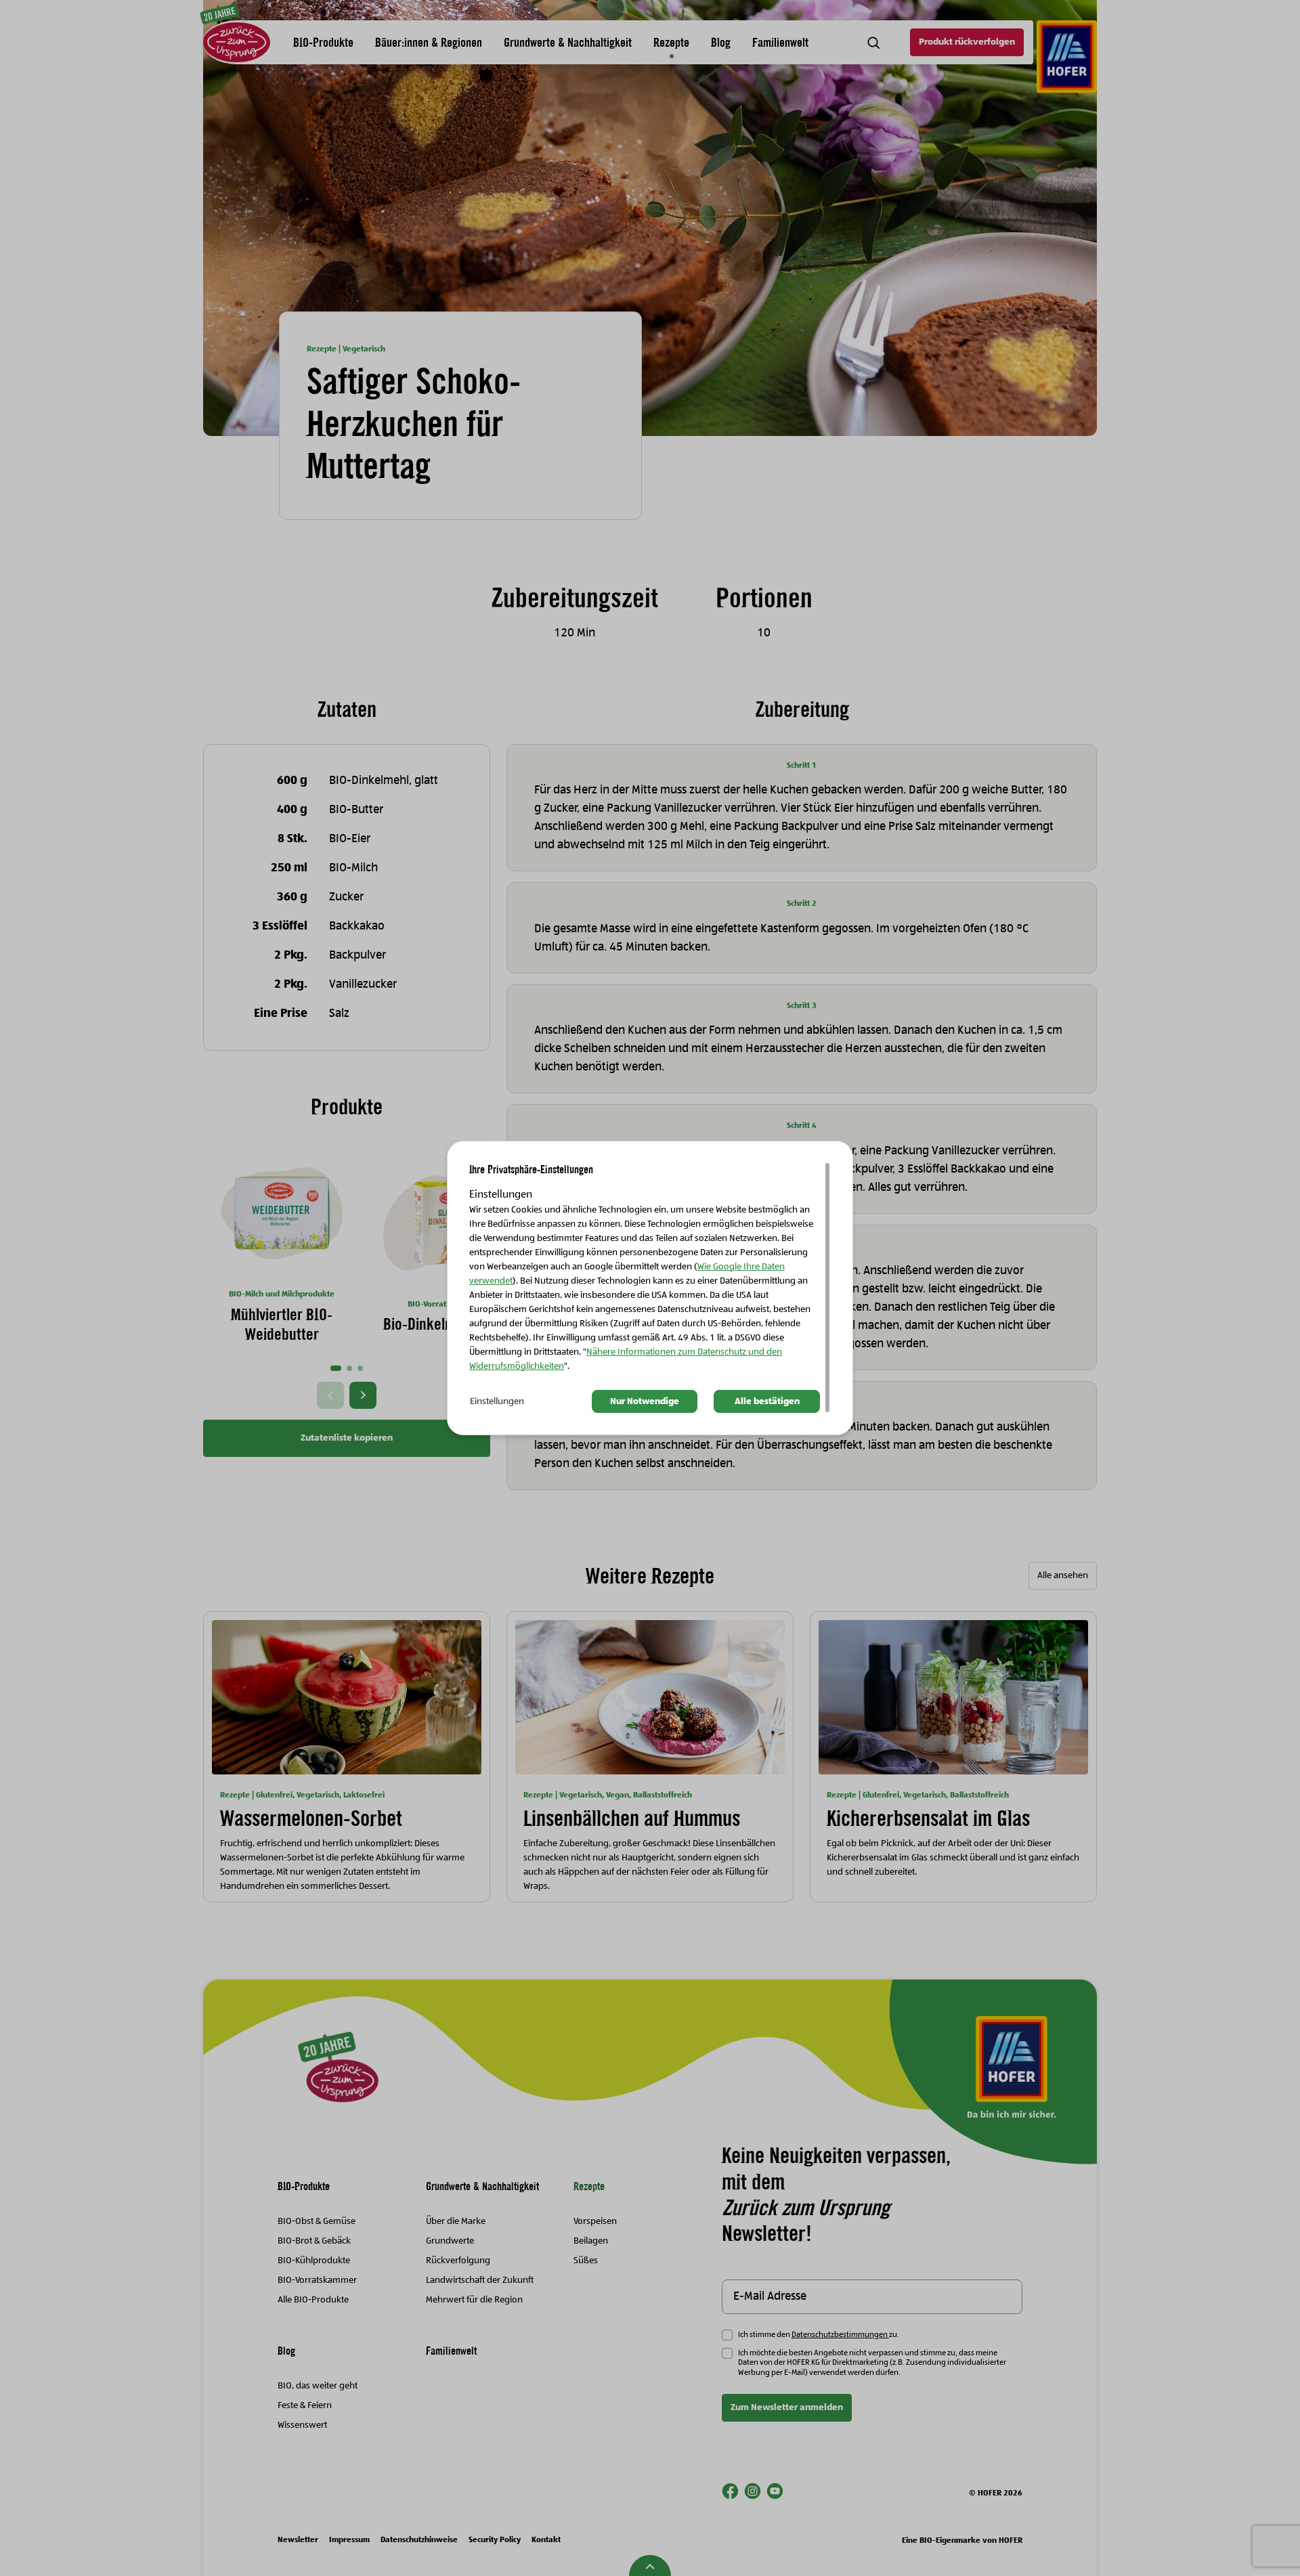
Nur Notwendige (645, 1401)
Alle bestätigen (767, 1401)
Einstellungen (497, 1401)
